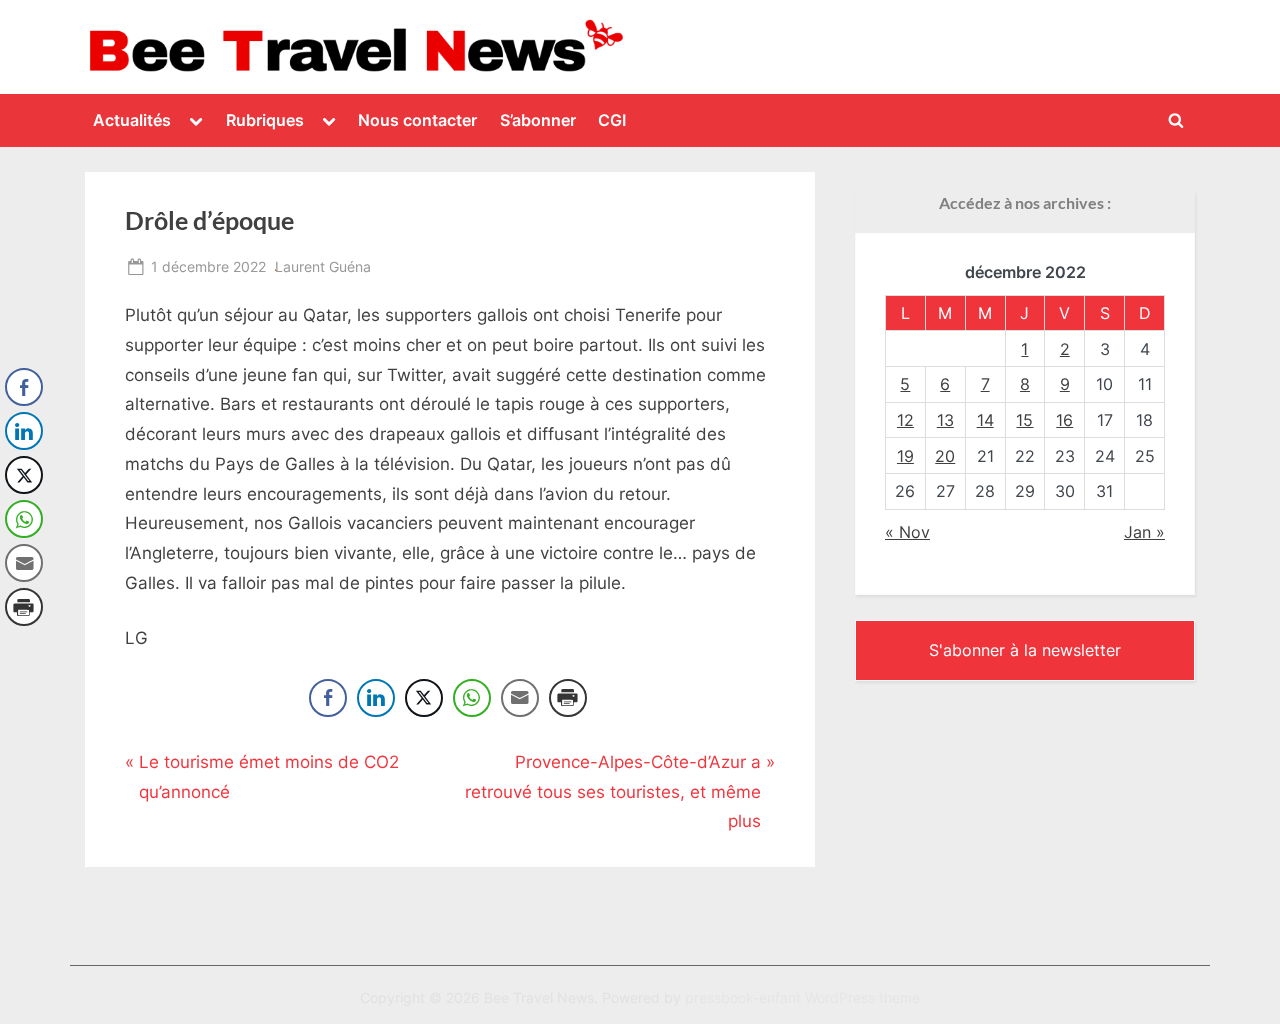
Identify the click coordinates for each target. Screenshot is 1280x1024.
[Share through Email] (520, 698)
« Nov (907, 532)
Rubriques (265, 120)
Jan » (1144, 532)
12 (905, 420)
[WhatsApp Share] (472, 698)
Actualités (132, 120)
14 (985, 420)
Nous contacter (417, 120)
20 (945, 456)
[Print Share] (568, 698)
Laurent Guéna (323, 266)
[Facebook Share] (328, 698)
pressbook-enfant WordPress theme (802, 998)
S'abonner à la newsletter (1025, 650)
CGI (612, 120)
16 (1064, 420)
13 (945, 420)
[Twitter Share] (424, 698)
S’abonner (538, 120)
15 (1024, 420)
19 (905, 456)
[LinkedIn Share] (376, 698)
